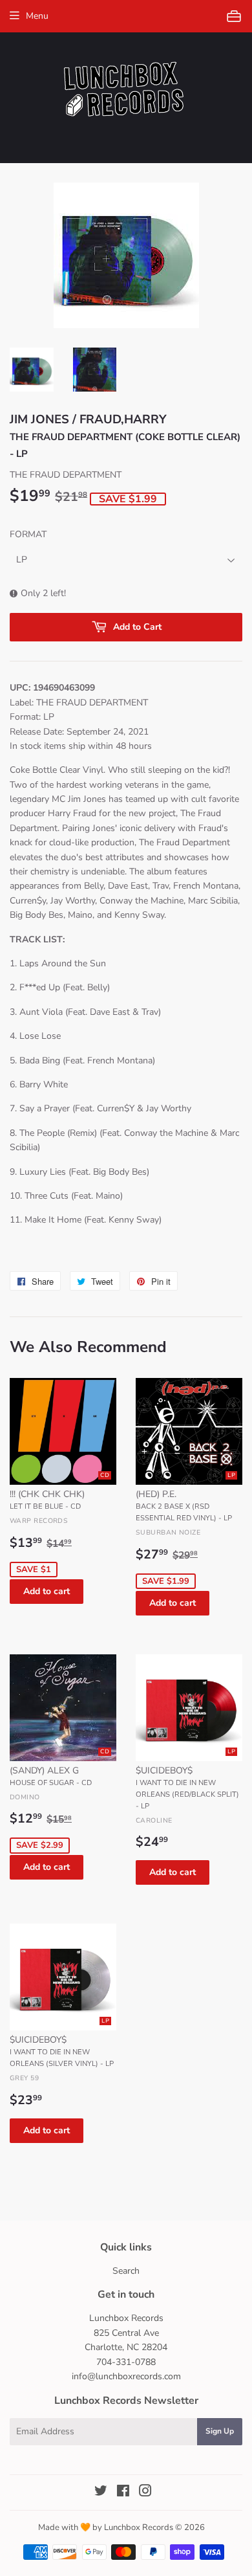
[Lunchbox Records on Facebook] (123, 2493)
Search (126, 2271)
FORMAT (28, 534)
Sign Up (220, 2431)
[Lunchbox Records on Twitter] (101, 2493)
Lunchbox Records (139, 2527)
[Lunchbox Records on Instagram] (145, 2493)
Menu (37, 16)
